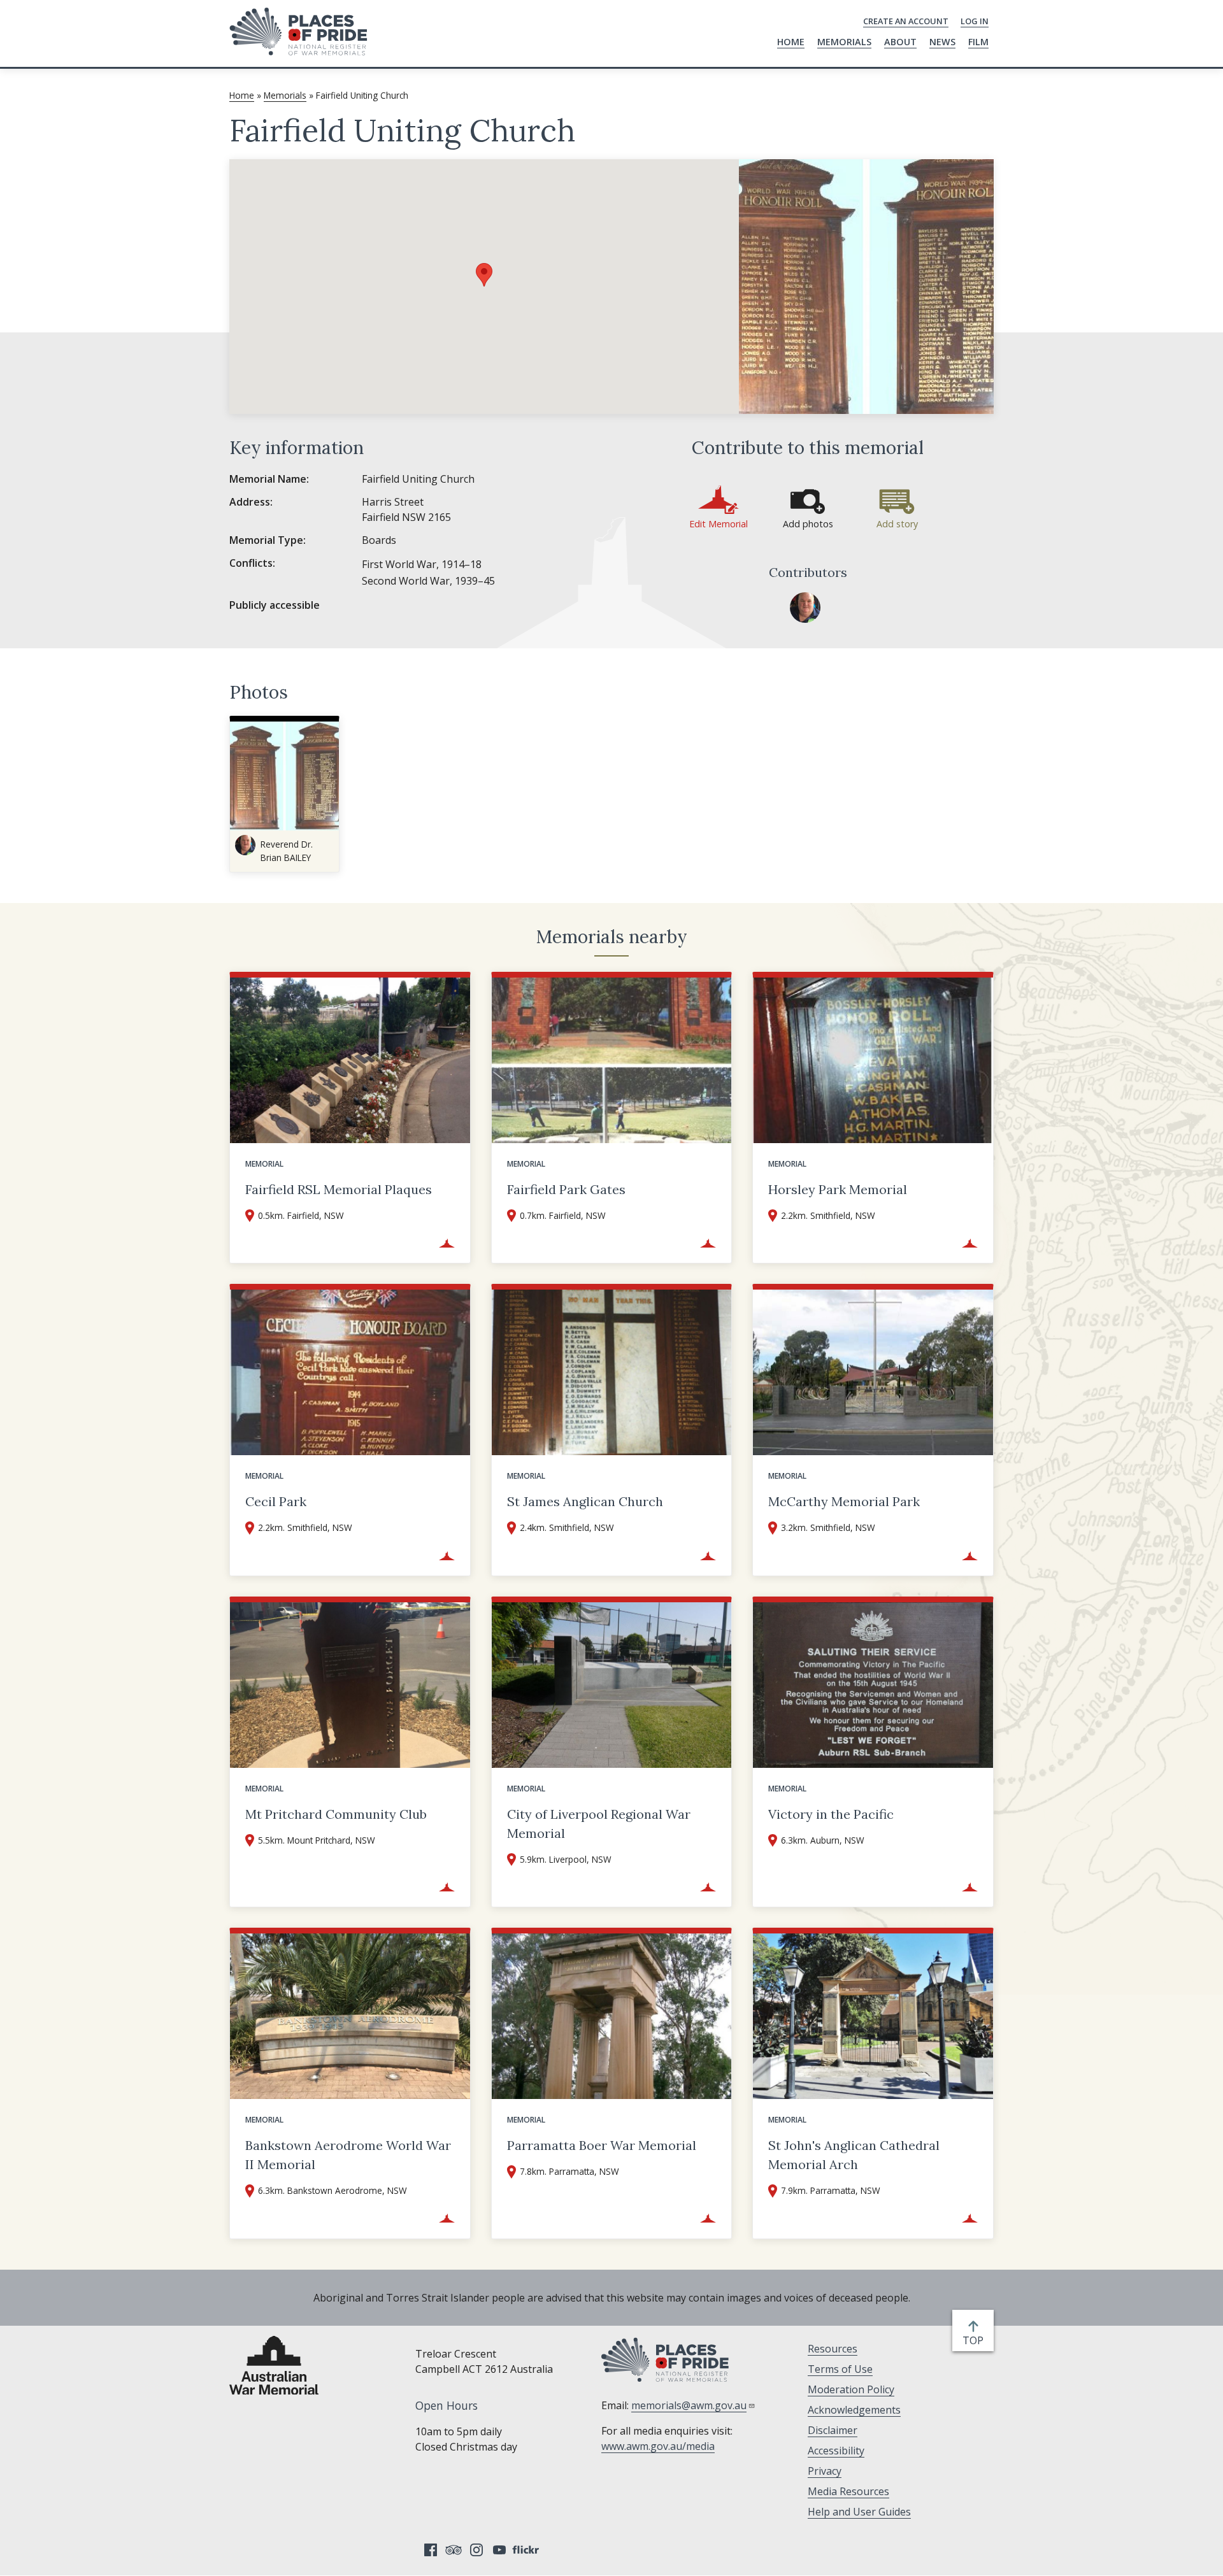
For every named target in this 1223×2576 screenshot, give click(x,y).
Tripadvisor (454, 2550)
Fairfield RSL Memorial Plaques (339, 1189)
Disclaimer (833, 2430)
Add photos (808, 524)
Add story (897, 524)
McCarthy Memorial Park (844, 1501)
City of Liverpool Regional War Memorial (599, 1824)
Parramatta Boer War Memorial (602, 2145)
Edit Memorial (719, 524)
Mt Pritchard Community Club (336, 1814)
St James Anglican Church (585, 1501)
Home (791, 42)
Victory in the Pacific (831, 1814)
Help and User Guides (859, 2512)
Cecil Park (276, 1501)
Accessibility (836, 2451)
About (900, 42)
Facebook (431, 2550)
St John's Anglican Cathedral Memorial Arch (854, 2155)
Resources (833, 2349)
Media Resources (848, 2491)
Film (978, 42)
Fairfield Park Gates (566, 1189)
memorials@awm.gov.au (689, 2405)
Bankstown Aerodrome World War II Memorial (348, 2155)
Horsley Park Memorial (838, 1189)
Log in (975, 21)
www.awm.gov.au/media (658, 2446)
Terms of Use (840, 2369)
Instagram (476, 2550)
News (942, 42)
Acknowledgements (854, 2410)
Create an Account (906, 21)
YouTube (499, 2550)
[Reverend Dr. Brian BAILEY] (805, 608)
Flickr (527, 2550)
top (976, 2341)
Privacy (825, 2471)
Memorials (844, 42)
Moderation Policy (851, 2389)
